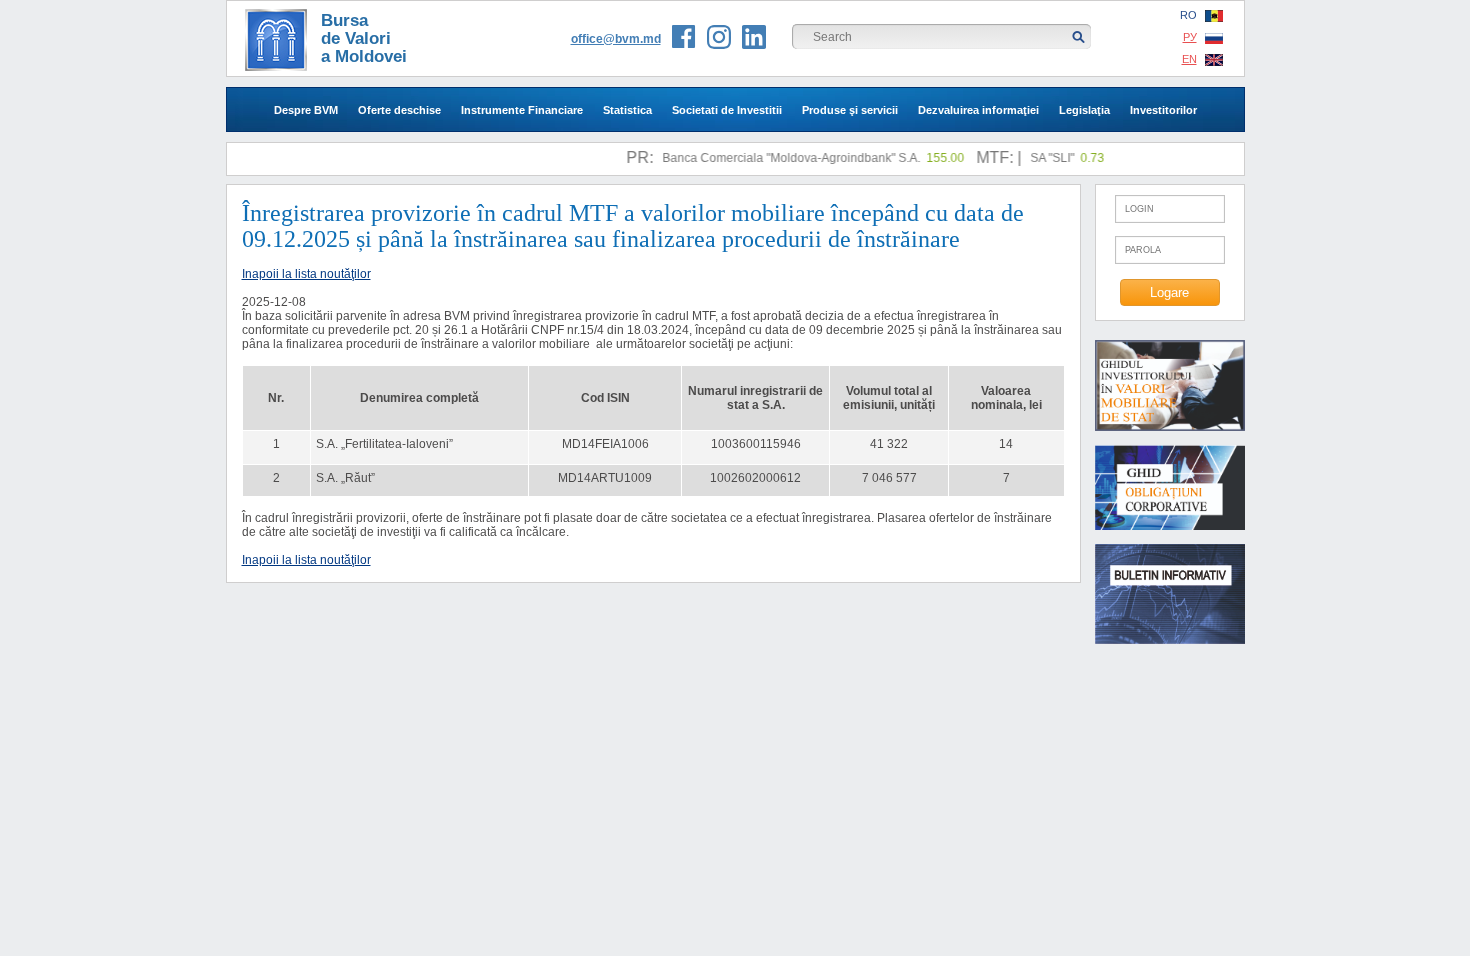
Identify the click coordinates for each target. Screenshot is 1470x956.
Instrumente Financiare (522, 110)
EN (1189, 59)
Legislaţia (1084, 110)
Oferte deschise (399, 110)
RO (1188, 15)
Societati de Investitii (727, 110)
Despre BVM (306, 110)
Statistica (627, 110)
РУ (1190, 37)
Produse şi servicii (850, 110)
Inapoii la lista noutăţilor (306, 274)
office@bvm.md (616, 39)
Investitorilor (1163, 110)
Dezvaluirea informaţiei (978, 110)
